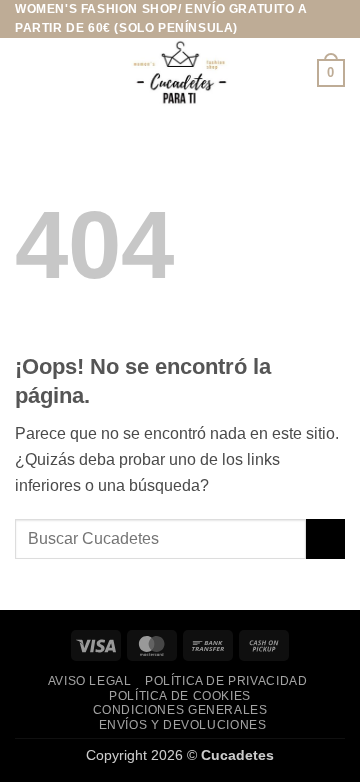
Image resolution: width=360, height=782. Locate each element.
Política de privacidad (226, 681)
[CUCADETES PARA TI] (180, 73)
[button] (27, 73)
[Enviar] (325, 538)
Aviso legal (90, 681)
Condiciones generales (180, 710)
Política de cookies (180, 696)
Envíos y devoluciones (183, 725)
